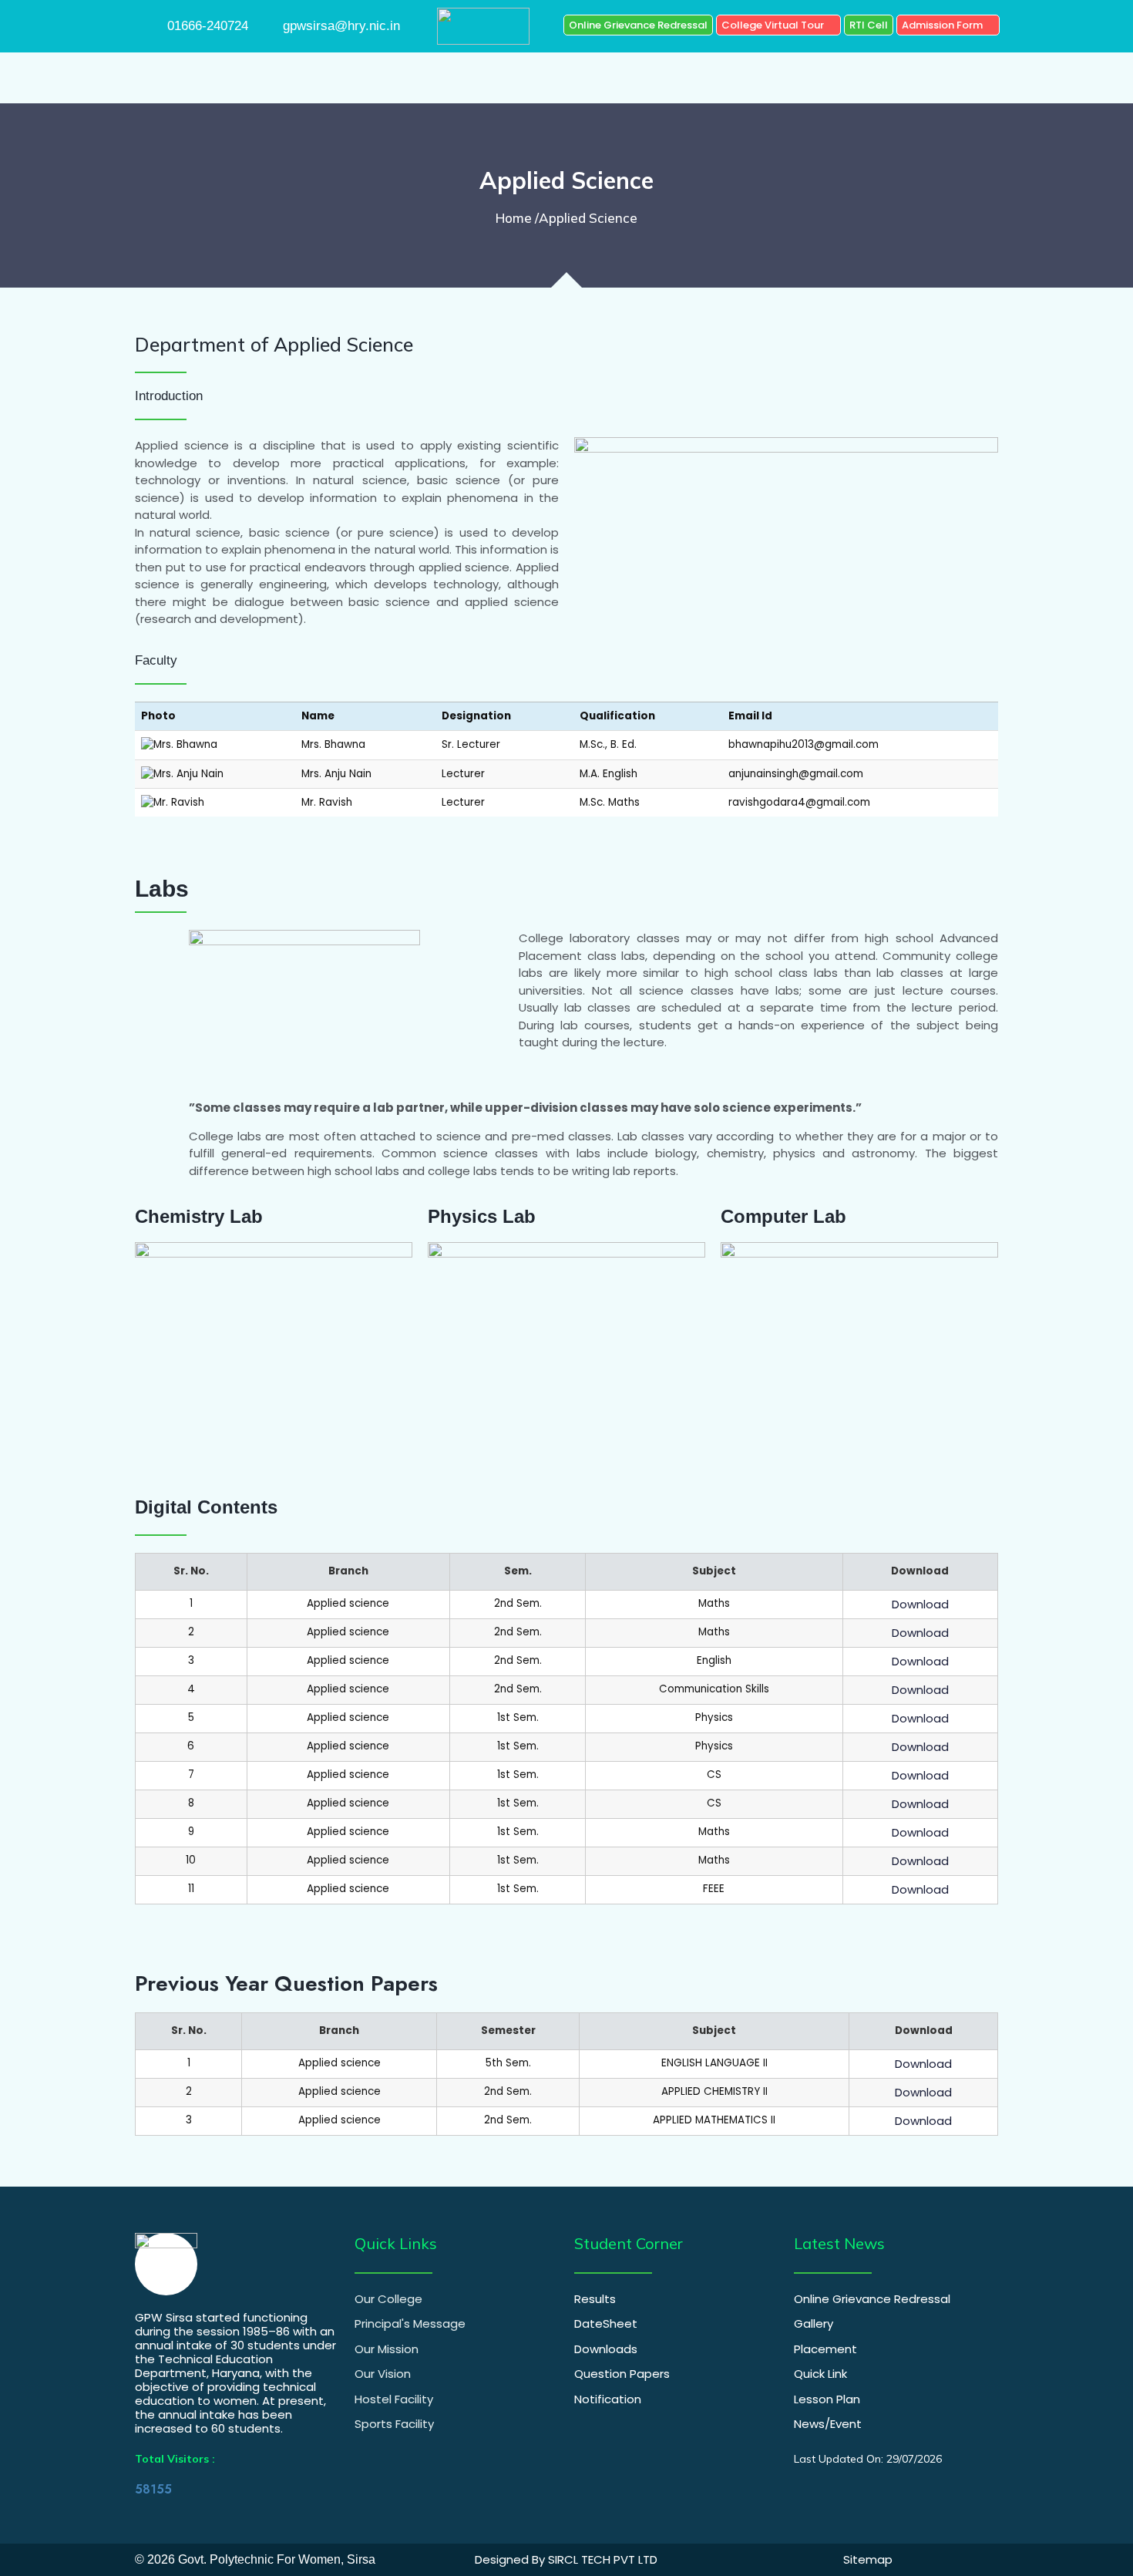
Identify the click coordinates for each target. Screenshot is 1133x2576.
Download (920, 1604)
